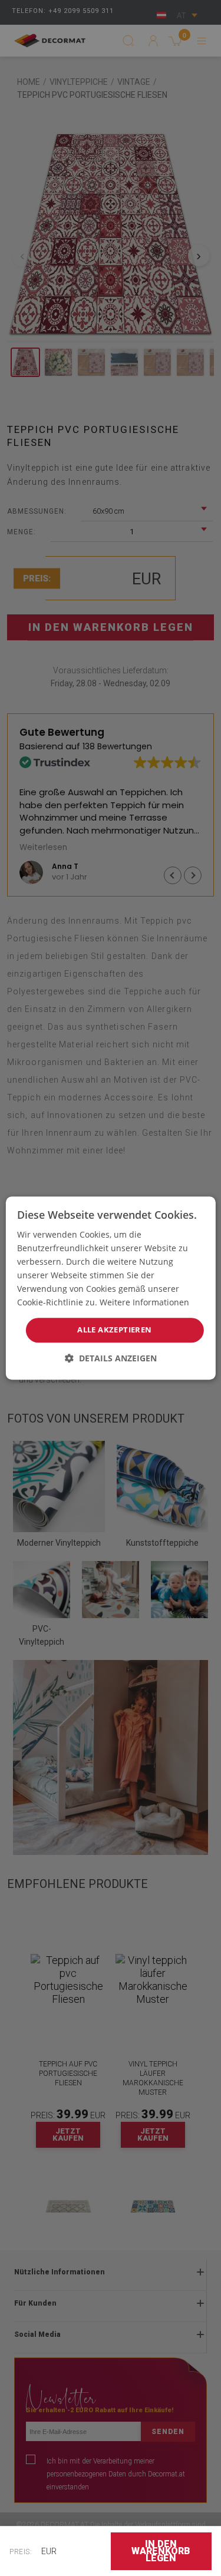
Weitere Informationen (144, 1303)
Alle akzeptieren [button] (114, 1330)
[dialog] (110, 1288)
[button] (111, 1358)
